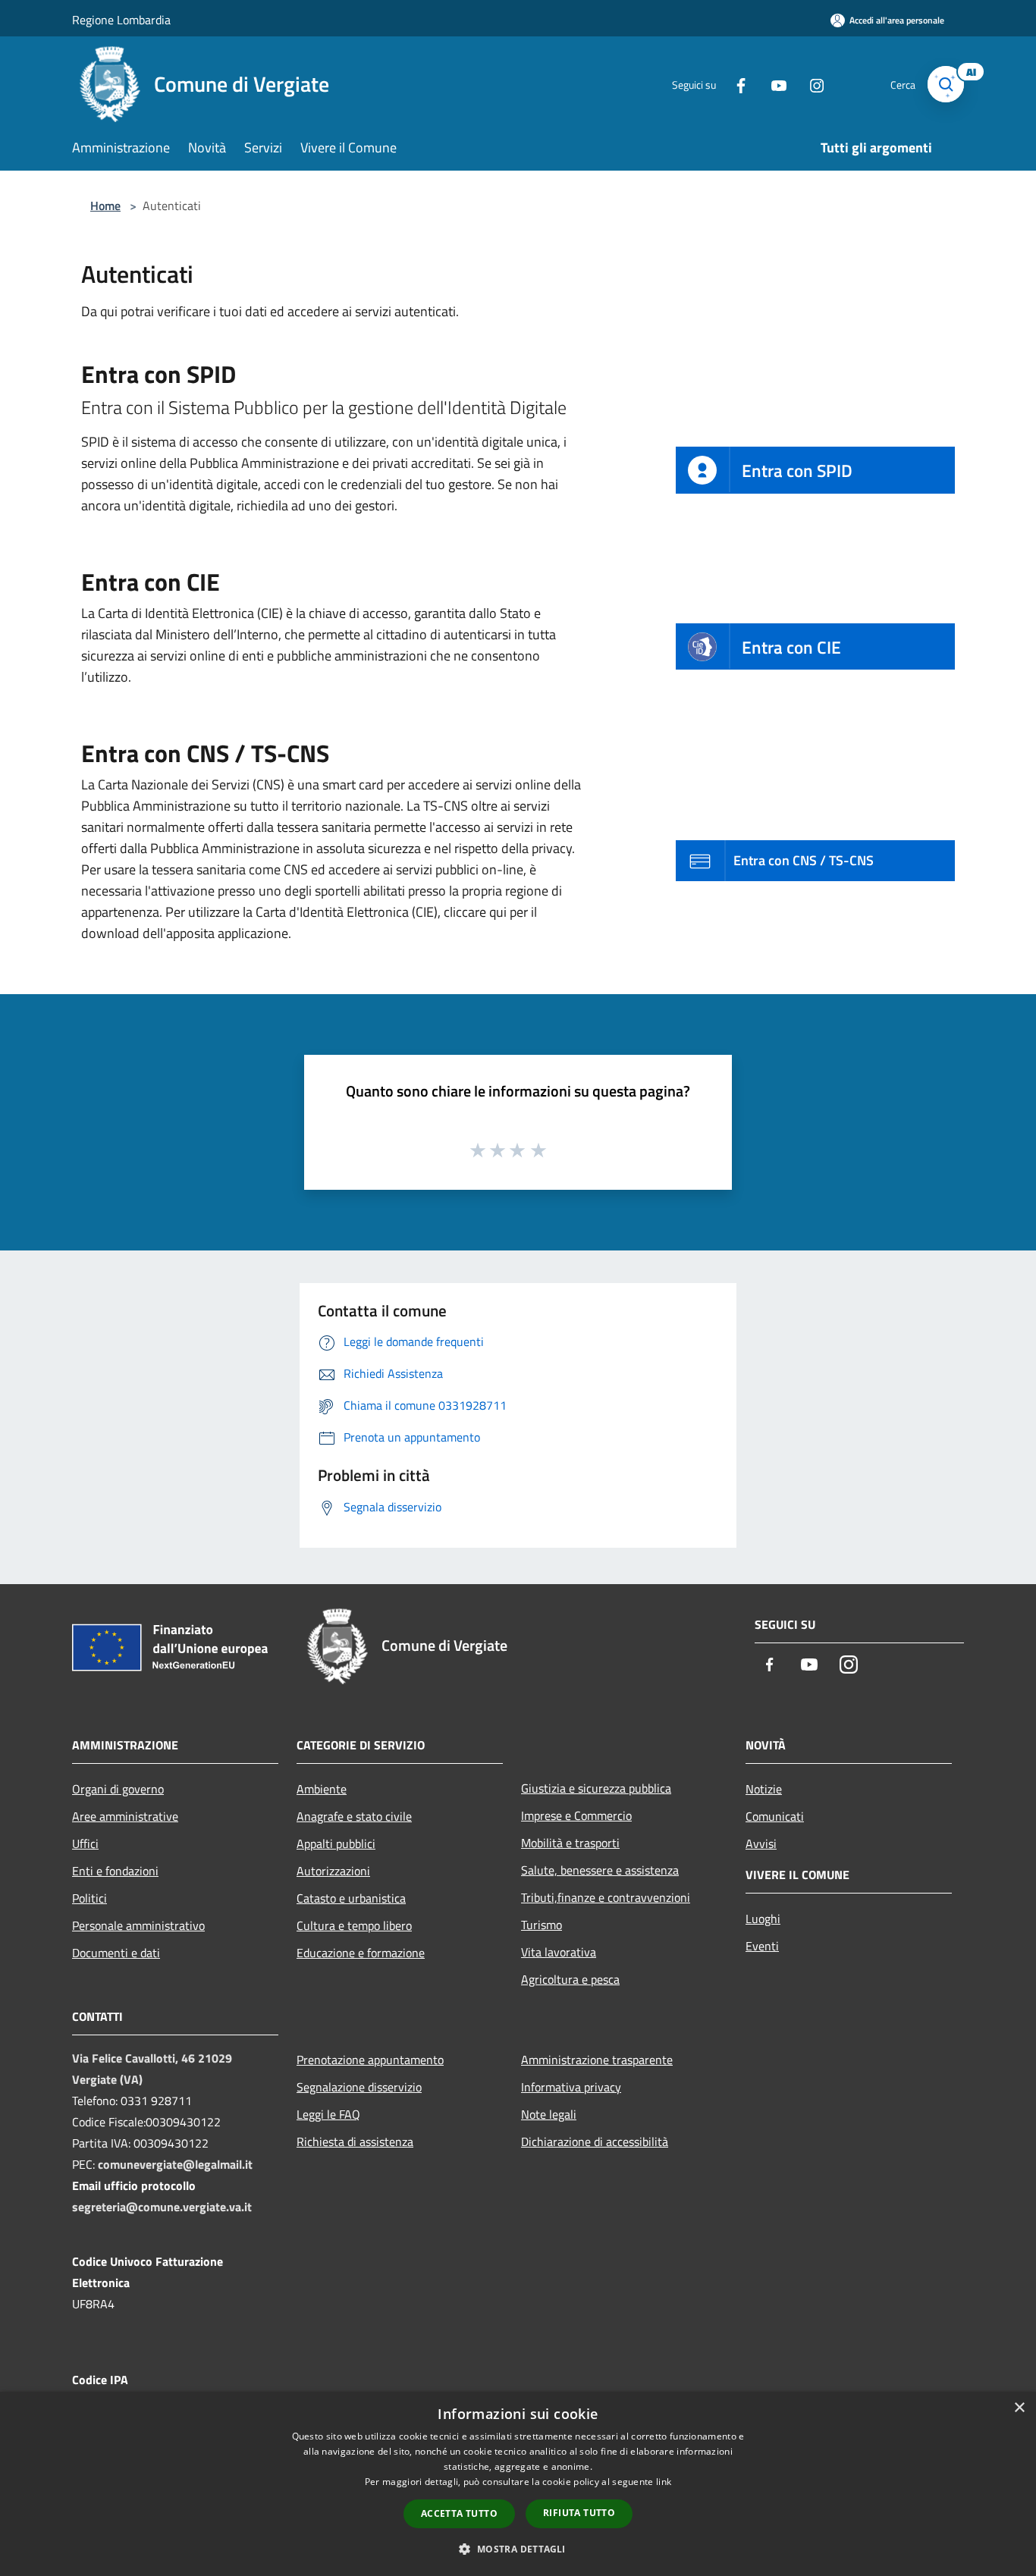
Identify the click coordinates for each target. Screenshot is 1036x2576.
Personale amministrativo (138, 1925)
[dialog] (518, 2484)
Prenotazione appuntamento (370, 2060)
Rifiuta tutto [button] (579, 2513)
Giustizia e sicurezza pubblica (596, 1788)
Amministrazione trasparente (597, 2060)
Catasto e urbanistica (351, 1898)
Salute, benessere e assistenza (600, 1870)
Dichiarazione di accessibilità (595, 2141)
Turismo (542, 1925)
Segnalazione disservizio (359, 2087)
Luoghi (763, 1919)
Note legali (549, 2114)
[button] (518, 2549)
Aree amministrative (125, 1816)
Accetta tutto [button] (459, 2513)
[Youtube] (773, 84)
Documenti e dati (116, 1953)
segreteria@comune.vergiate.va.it (162, 2207)
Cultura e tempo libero (354, 1925)
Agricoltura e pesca (570, 1979)
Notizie (764, 1789)
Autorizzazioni (333, 1871)
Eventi (762, 1946)
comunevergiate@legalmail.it (175, 2164)
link (664, 2482)
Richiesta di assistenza (355, 2141)
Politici (89, 1898)
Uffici (85, 1843)
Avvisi (761, 1843)
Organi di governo (118, 1789)
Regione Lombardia (121, 20)
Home (105, 206)
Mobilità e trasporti (570, 1843)
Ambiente (322, 1789)
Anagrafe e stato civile (354, 1816)
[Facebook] (735, 84)
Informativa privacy (571, 2087)
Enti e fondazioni (115, 1871)
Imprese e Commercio (576, 1815)
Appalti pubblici (336, 1843)
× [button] (1019, 2408)
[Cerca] (946, 84)
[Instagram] (811, 84)
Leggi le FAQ (328, 2114)
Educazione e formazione (361, 1953)
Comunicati (775, 1816)
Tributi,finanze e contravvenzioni (606, 1897)
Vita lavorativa (559, 1952)
